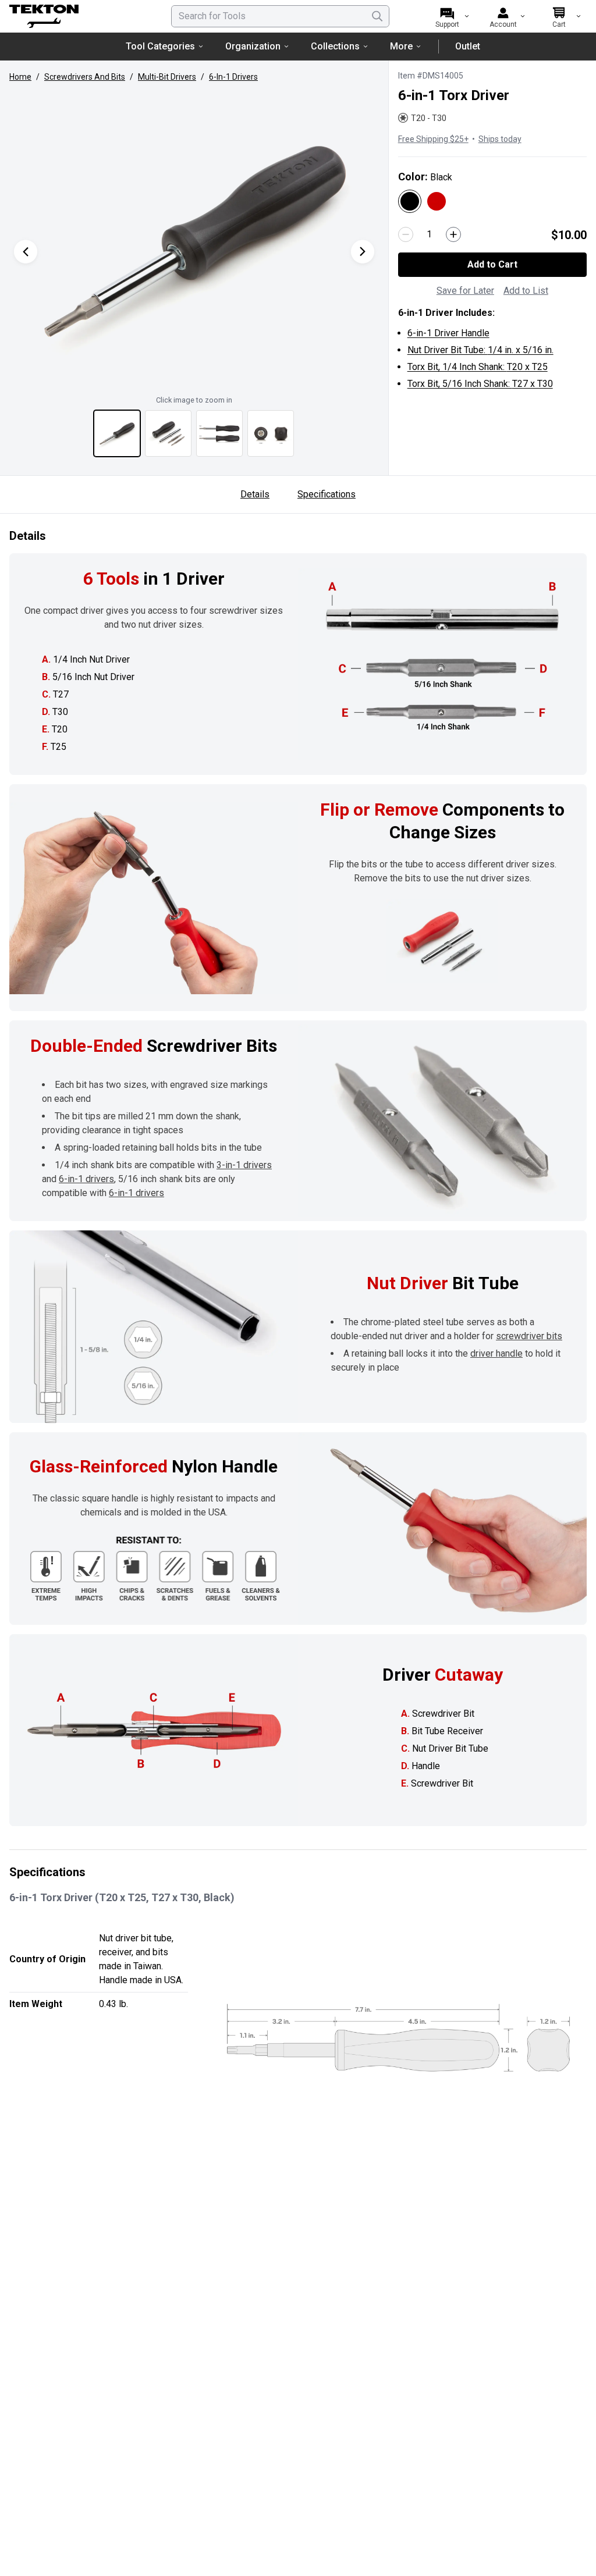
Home (20, 77)
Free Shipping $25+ (433, 139)
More (401, 46)
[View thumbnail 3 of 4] (219, 433)
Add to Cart (492, 264)
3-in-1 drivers (244, 1165)
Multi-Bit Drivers (167, 77)
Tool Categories (160, 46)
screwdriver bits (529, 1336)
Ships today (500, 139)
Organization (253, 46)
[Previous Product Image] (26, 252)
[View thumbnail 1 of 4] (117, 433)
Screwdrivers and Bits (85, 77)
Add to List (526, 291)
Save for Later (465, 291)
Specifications (327, 494)
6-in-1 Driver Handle (448, 333)
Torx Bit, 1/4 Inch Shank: (478, 367)
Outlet (468, 46)
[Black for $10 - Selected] (410, 201)
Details (255, 494)
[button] (194, 240)
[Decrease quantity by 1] (406, 234)
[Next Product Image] (363, 252)
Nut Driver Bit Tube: (480, 350)
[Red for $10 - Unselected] (437, 201)
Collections (335, 46)
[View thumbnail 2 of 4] (168, 433)
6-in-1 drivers (86, 1179)
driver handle (496, 1353)
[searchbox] (280, 16)
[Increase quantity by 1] (453, 234)
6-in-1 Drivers (233, 77)
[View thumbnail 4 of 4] (271, 433)
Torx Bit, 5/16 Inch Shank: (480, 384)
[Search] (377, 16)
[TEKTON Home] (75, 16)
